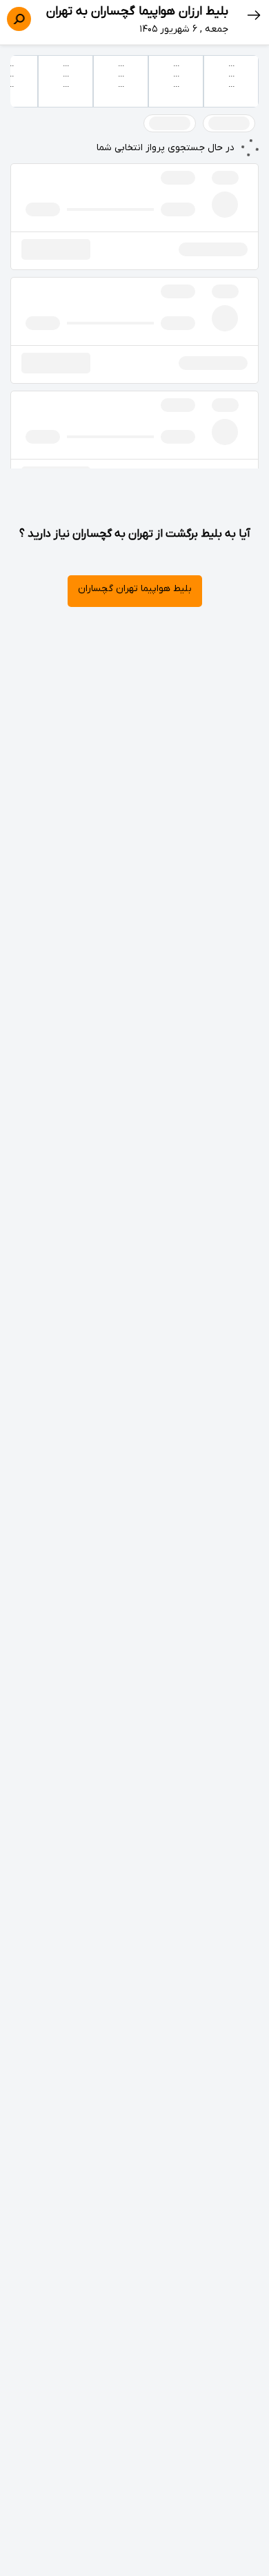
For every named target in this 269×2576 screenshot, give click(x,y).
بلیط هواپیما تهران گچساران (135, 589)
